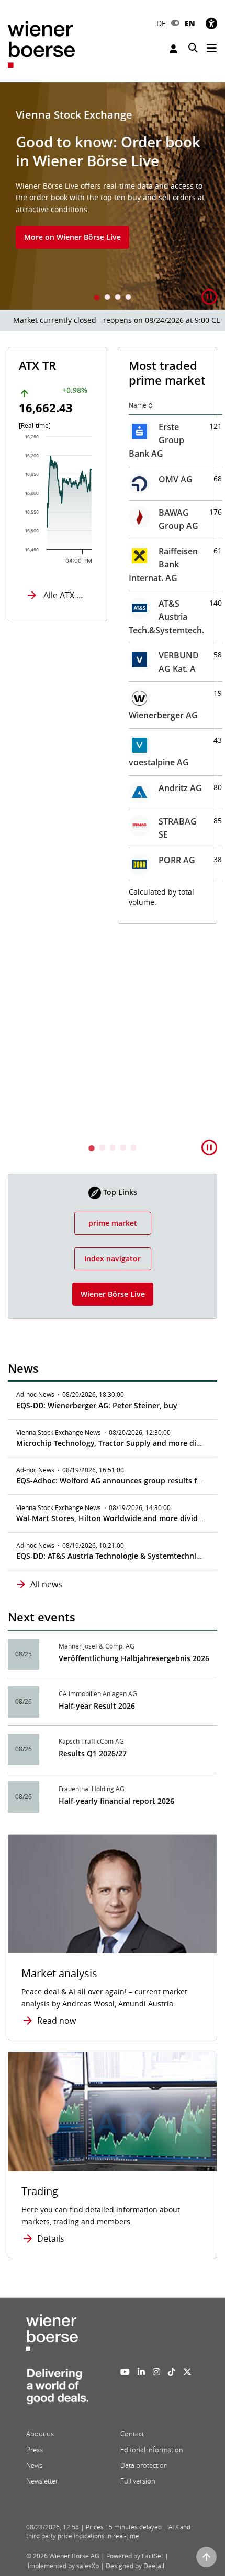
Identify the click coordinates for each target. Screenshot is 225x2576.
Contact (132, 2434)
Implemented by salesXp (63, 2566)
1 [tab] (97, 298)
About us (40, 2434)
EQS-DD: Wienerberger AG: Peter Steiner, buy (97, 1405)
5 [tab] (133, 1149)
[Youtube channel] (125, 2372)
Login (175, 49)
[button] (209, 297)
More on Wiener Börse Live (72, 237)
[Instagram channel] (156, 2372)
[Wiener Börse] (41, 44)
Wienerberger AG (163, 715)
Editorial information (152, 2450)
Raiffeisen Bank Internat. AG (163, 565)
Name (138, 405)
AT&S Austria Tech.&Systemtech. (166, 617)
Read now (57, 2021)
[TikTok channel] (172, 2372)
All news (46, 1584)
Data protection (144, 2465)
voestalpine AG (159, 762)
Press (35, 2450)
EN (190, 23)
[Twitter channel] (187, 2372)
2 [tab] (107, 298)
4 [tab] (128, 298)
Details (51, 2238)
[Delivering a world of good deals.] (57, 2389)
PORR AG (177, 860)
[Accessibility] (211, 23)
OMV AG (176, 479)
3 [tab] (118, 298)
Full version (138, 2481)
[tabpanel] (113, 196)
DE (161, 23)
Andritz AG (180, 788)
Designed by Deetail (135, 2566)
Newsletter (42, 2481)
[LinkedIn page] (141, 2372)
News (34, 2465)
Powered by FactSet (135, 2556)
